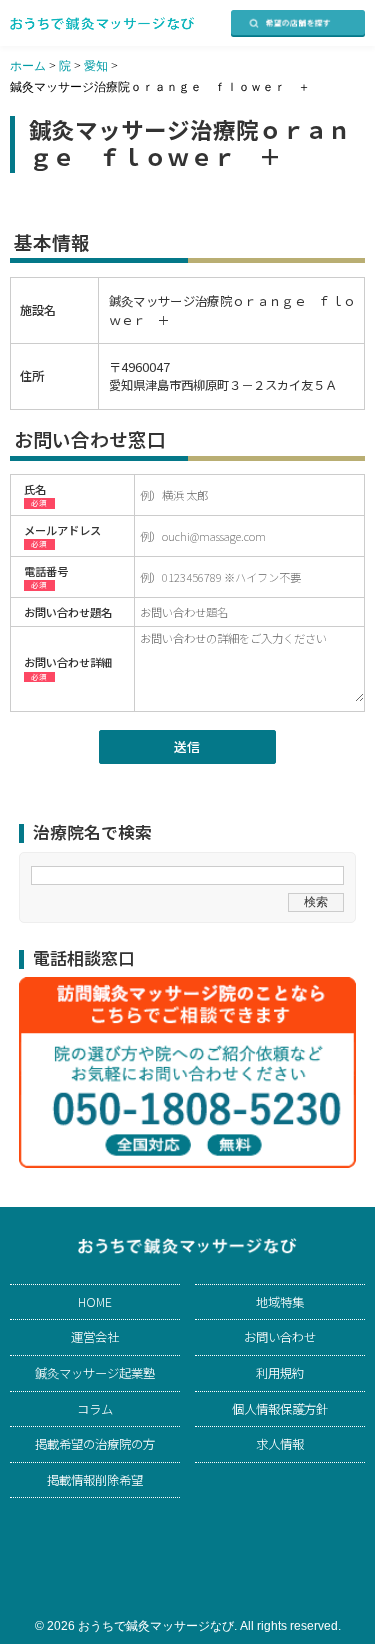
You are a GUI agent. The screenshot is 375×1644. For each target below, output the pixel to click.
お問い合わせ (280, 1337)
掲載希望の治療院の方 (95, 1444)
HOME (95, 1302)
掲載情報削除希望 (95, 1480)
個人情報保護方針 (280, 1409)
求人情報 (280, 1444)
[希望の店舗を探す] (298, 23)
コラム (95, 1409)
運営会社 (95, 1337)
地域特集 (280, 1302)
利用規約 (280, 1373)
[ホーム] (103, 24)
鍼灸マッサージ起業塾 (95, 1373)
